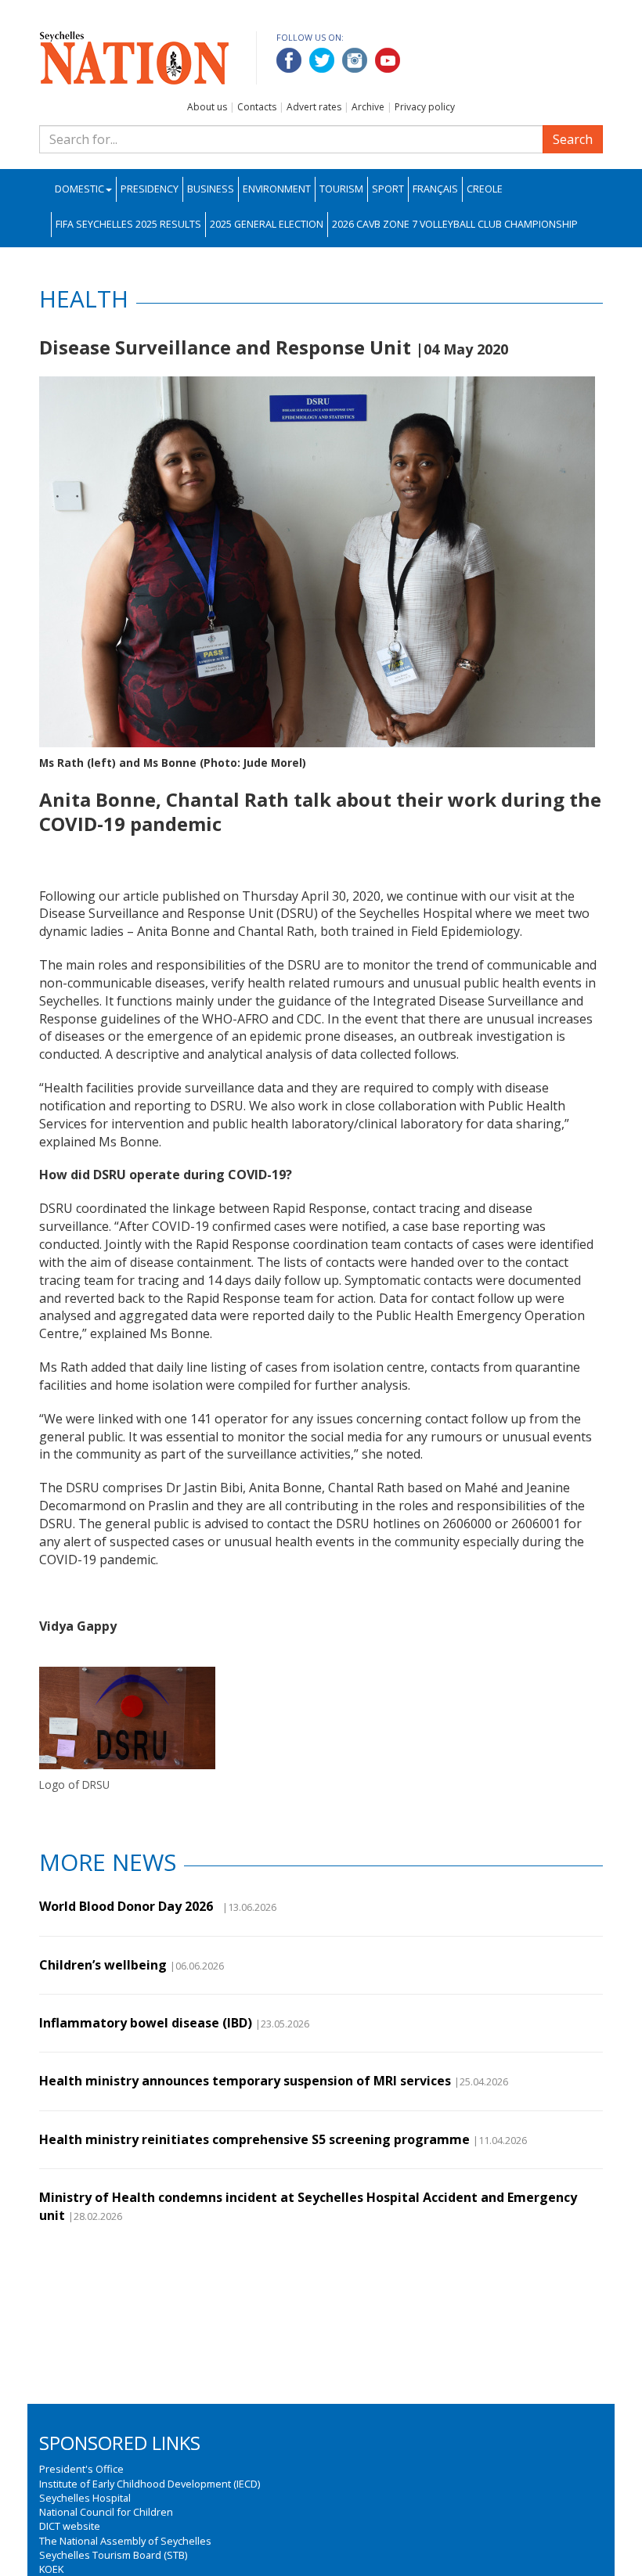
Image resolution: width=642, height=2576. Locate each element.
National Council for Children (106, 2512)
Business (211, 189)
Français (435, 189)
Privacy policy (425, 107)
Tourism (341, 189)
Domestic (79, 189)
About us (207, 107)
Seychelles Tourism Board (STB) (113, 2555)
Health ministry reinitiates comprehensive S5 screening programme (254, 2139)
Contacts (257, 107)
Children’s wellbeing (103, 1965)
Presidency (150, 189)
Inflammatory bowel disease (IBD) (146, 2023)
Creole (485, 189)
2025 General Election (267, 224)
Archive (368, 107)
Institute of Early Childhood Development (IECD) (150, 2484)
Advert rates (314, 107)
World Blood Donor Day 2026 (129, 1906)
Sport (388, 189)
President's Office (81, 2469)
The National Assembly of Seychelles (125, 2541)
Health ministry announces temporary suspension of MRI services (245, 2081)
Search (573, 139)
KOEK (51, 2569)
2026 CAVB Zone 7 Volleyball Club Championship (455, 224)
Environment (277, 189)
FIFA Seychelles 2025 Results (128, 224)
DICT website (70, 2526)
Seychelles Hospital (85, 2498)
